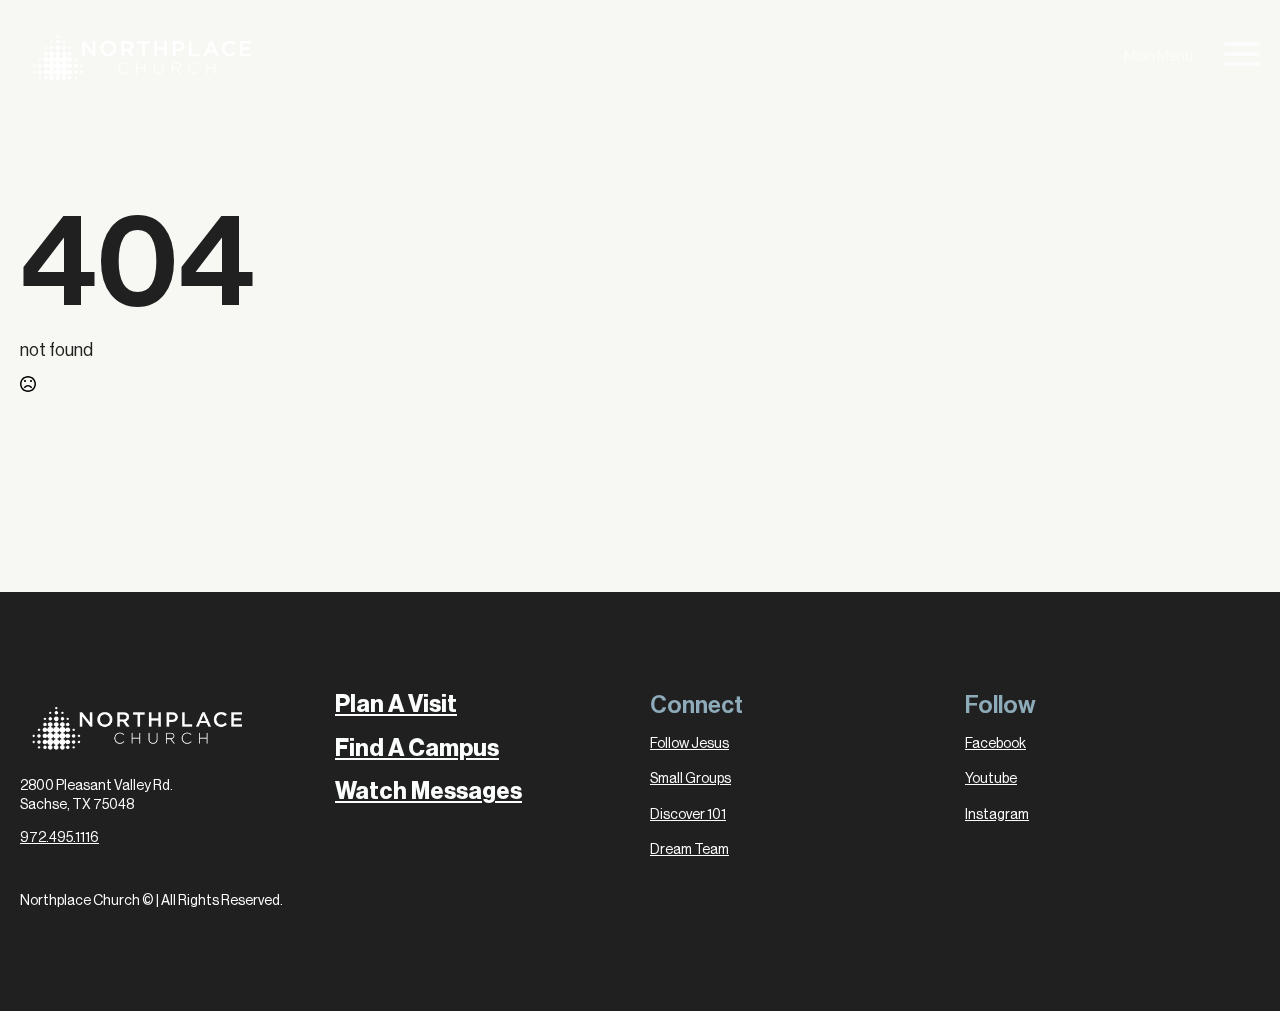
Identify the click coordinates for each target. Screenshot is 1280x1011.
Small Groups (690, 779)
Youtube (991, 779)
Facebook (995, 744)
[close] (1242, 57)
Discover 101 (688, 815)
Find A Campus (417, 748)
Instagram (997, 815)
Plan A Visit (396, 704)
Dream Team (689, 850)
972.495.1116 (59, 838)
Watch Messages (428, 791)
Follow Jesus (689, 744)
